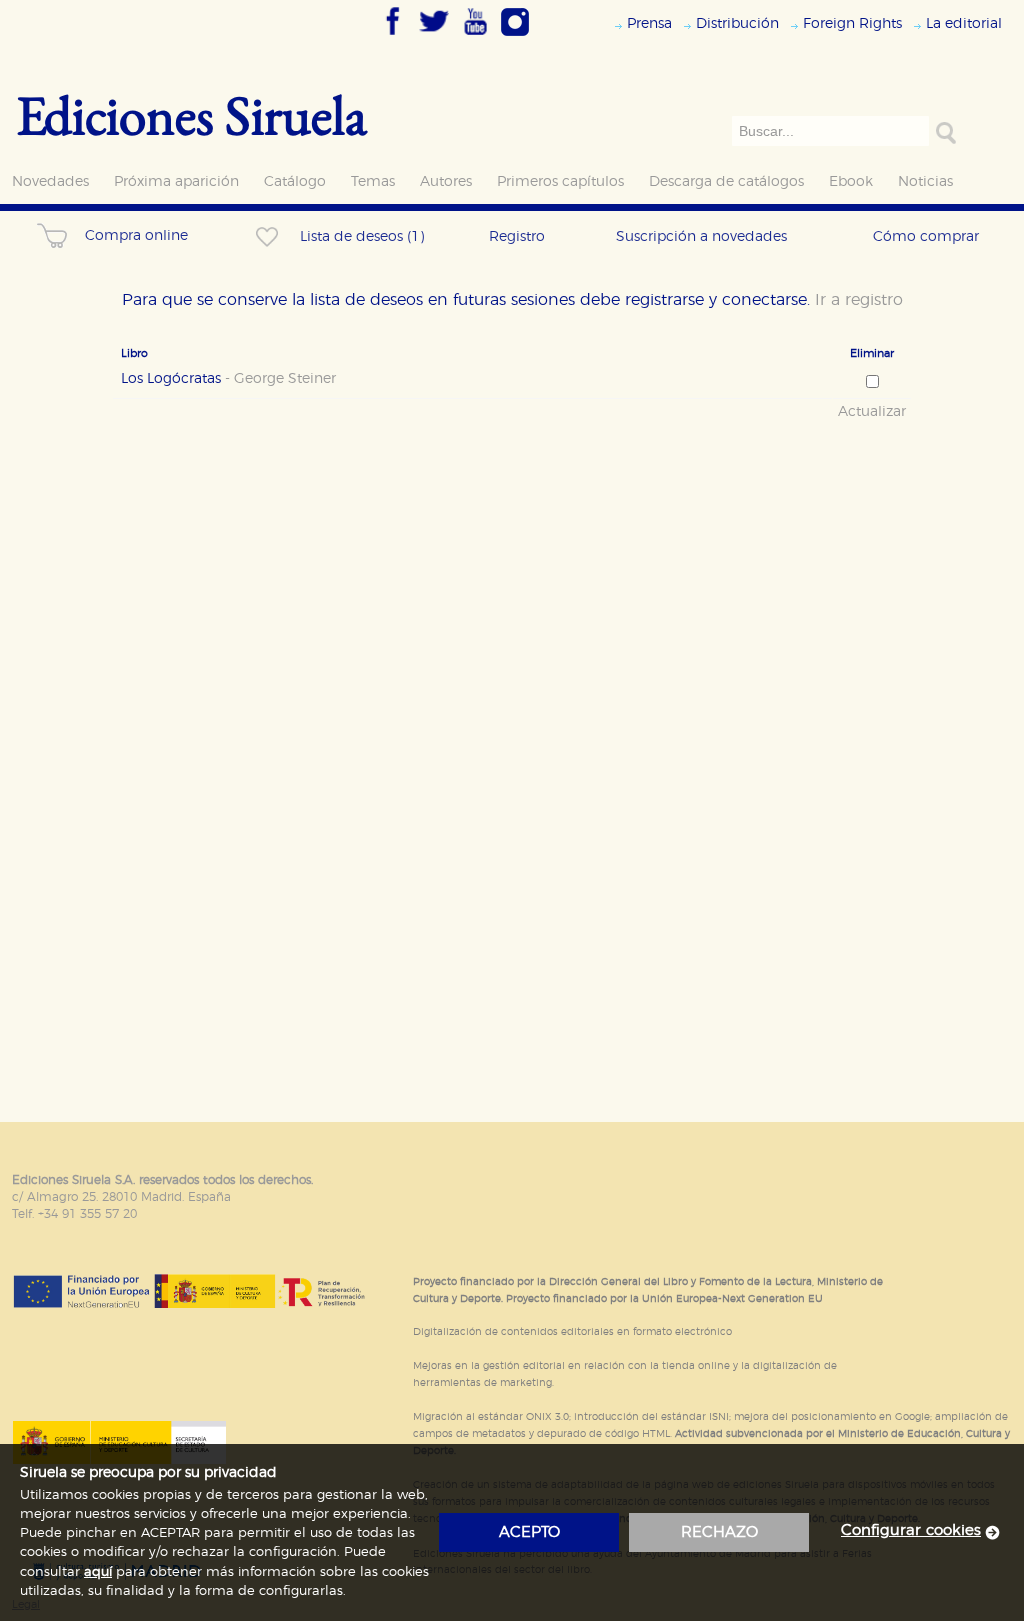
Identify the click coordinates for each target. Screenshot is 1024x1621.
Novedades (50, 181)
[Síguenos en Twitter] (434, 37)
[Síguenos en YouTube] (475, 37)
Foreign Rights (852, 23)
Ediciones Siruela (192, 114)
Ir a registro (859, 300)
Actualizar (872, 412)
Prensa (649, 23)
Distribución (737, 23)
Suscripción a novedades (701, 236)
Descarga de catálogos (726, 181)
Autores (446, 181)
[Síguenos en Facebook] (393, 37)
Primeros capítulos (560, 181)
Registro (517, 236)
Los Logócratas (228, 379)
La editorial (964, 23)
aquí (98, 1572)
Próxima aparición (176, 181)
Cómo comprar (926, 236)
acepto (529, 1532)
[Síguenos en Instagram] (515, 37)
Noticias (925, 181)
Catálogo (295, 181)
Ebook (851, 181)
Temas (373, 181)
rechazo (719, 1532)
